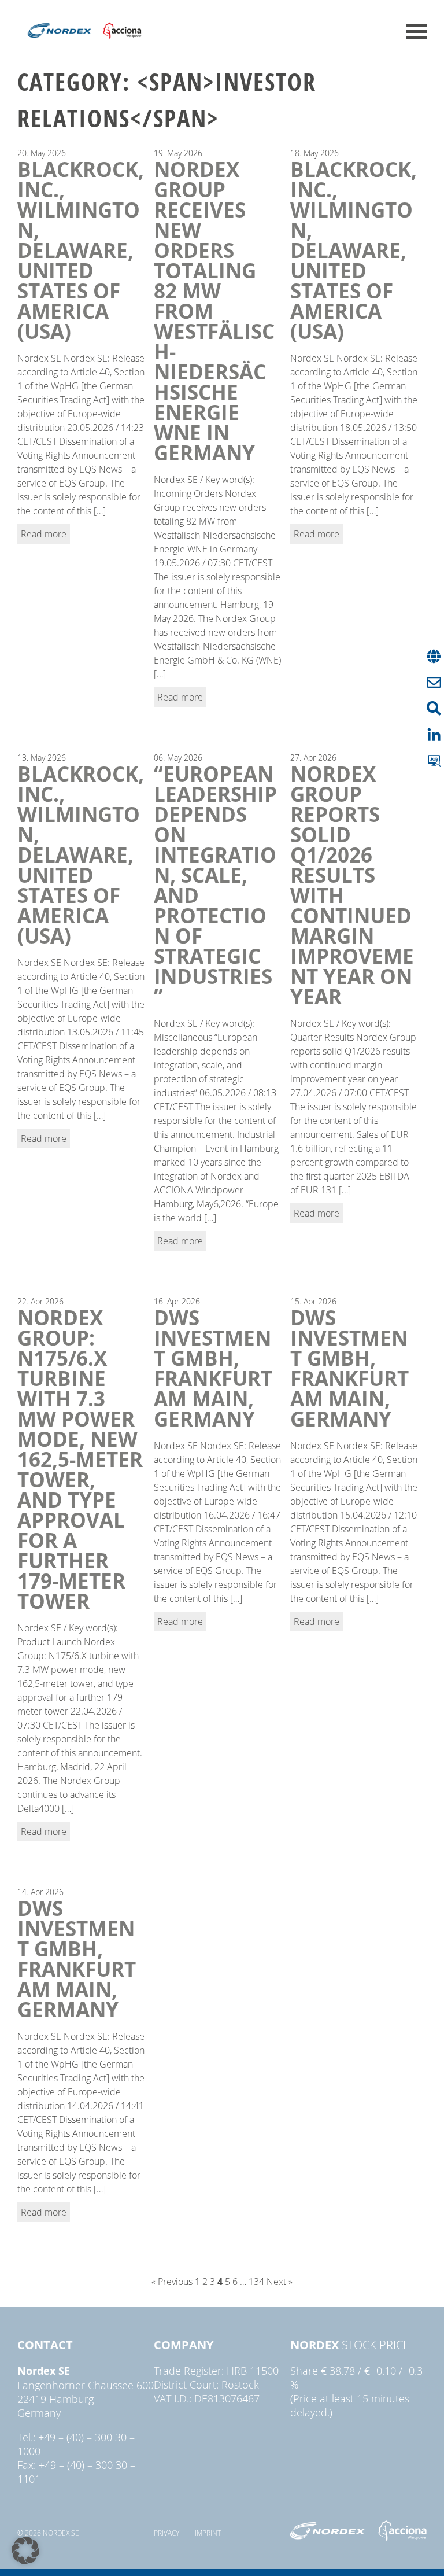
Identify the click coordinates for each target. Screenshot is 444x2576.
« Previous (172, 2282)
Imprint (208, 2533)
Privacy (166, 2533)
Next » (280, 2282)
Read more (44, 534)
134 (256, 2282)
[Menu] (417, 32)
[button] (25, 2551)
